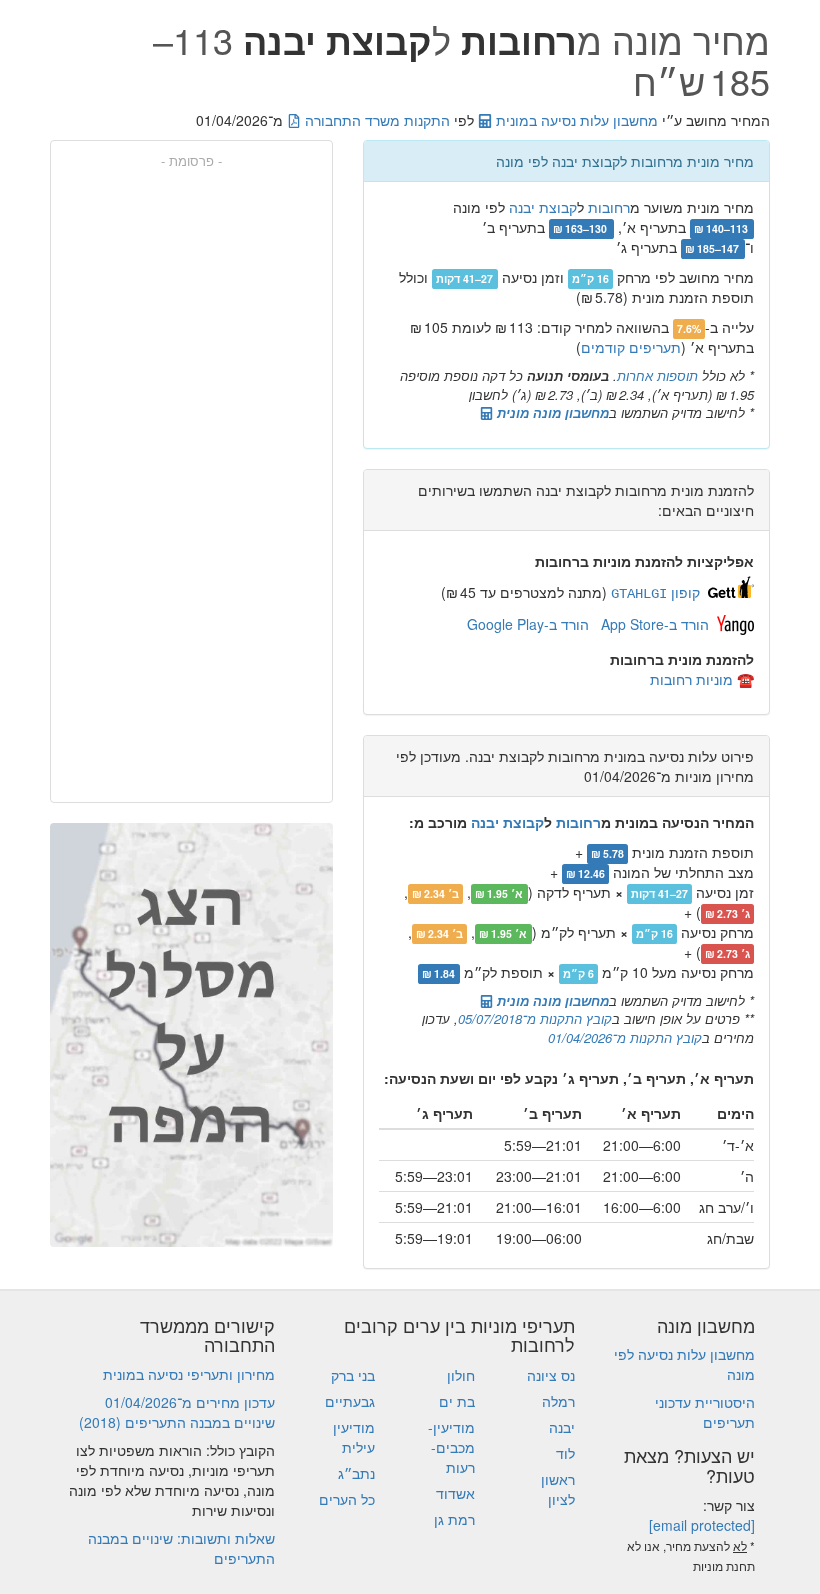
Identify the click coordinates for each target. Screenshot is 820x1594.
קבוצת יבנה (543, 207)
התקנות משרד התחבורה (375, 120)
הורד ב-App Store (655, 624)
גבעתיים (350, 1401)
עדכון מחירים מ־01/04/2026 (190, 1402)
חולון (461, 1375)
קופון (655, 592)
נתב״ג (356, 1473)
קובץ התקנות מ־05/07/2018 (535, 1018)
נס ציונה (551, 1375)
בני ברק (353, 1375)
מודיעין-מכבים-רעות (451, 1447)
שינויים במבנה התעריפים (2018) (177, 1422)
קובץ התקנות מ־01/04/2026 (625, 1037)
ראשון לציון (558, 1489)
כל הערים (347, 1499)
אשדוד (455, 1493)
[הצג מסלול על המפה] (191, 1035)
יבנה (562, 1427)
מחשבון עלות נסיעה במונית (575, 120)
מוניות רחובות (691, 679)
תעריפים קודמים (631, 347)
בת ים (457, 1401)
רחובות (609, 207)
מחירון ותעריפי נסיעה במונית (189, 1374)
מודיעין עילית (354, 1437)
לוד (565, 1453)
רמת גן (454, 1519)
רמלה (558, 1401)
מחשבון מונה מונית (551, 412)
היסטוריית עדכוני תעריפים (705, 1412)
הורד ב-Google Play (528, 624)
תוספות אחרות (657, 375)
